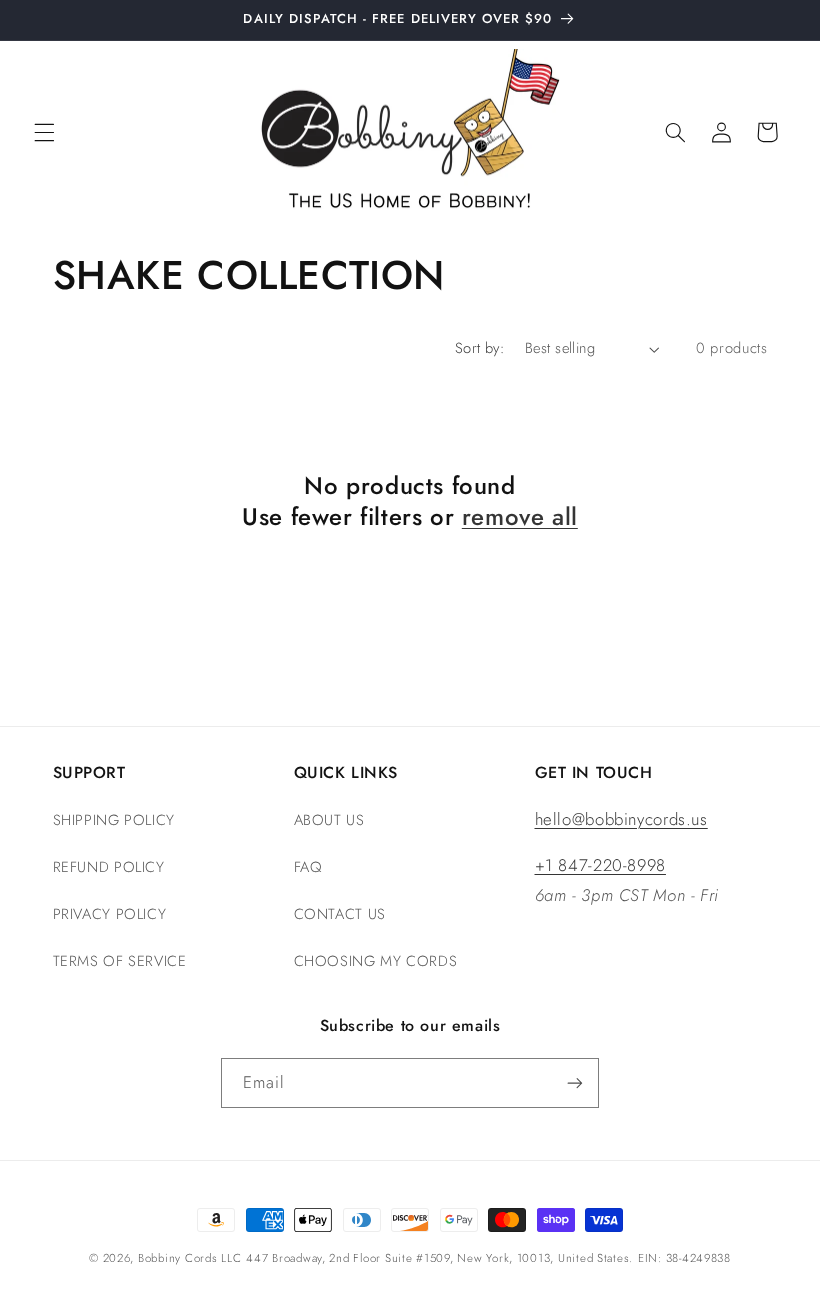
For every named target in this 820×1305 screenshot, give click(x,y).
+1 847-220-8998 (600, 865)
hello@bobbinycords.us (621, 819)
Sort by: (479, 348)
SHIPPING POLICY (114, 820)
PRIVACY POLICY (110, 914)
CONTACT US (340, 914)
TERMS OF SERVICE (120, 961)
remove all (520, 516)
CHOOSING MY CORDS (376, 961)
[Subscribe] (575, 1082)
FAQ (308, 867)
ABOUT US (329, 820)
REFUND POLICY (109, 867)
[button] (44, 132)
